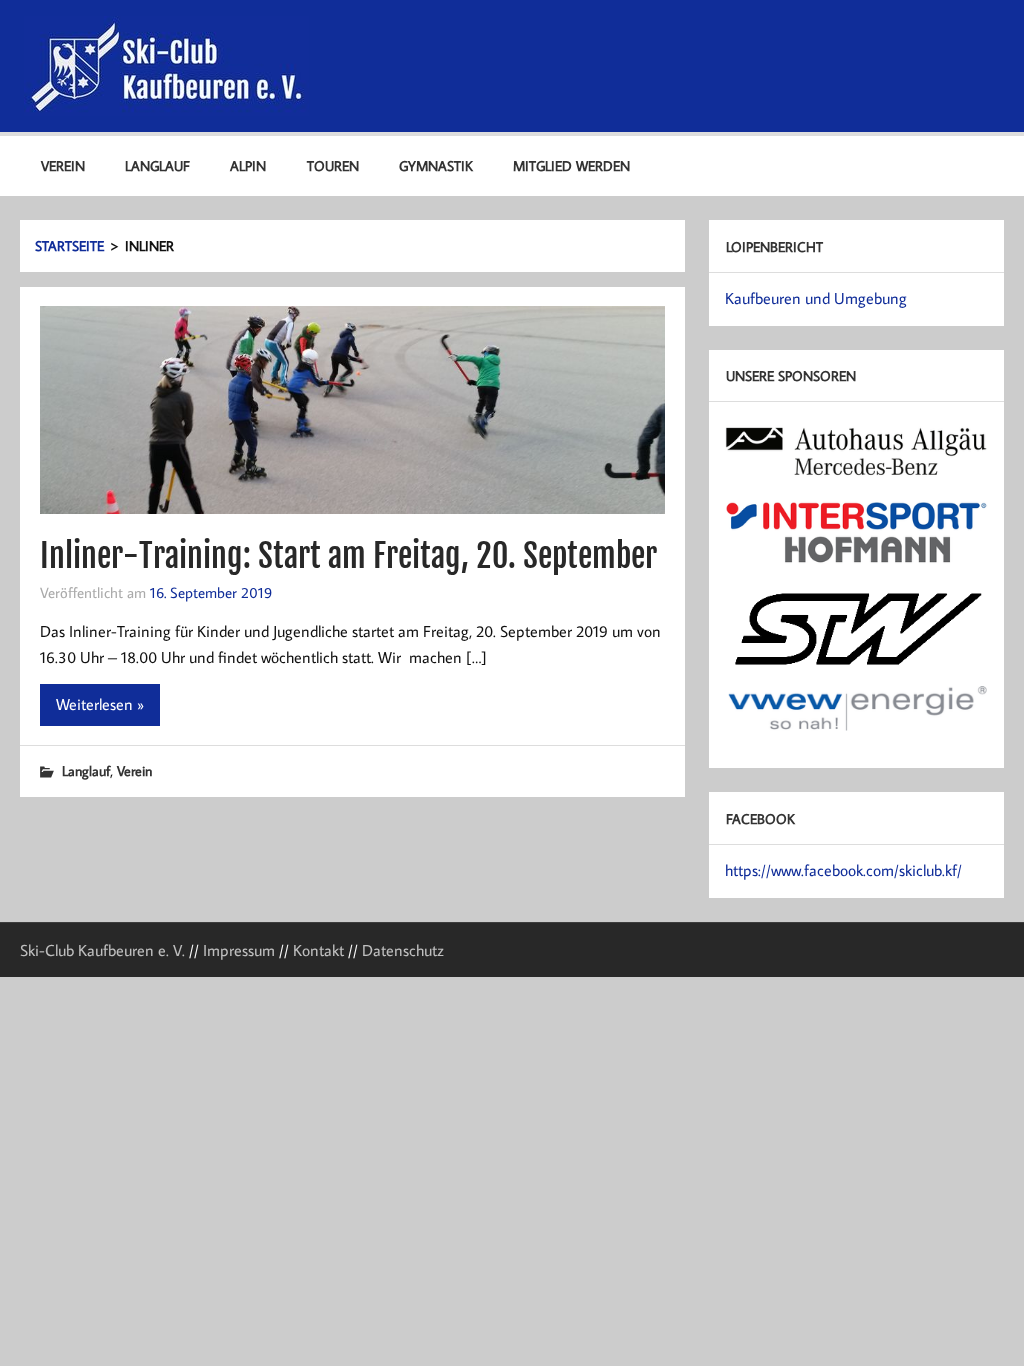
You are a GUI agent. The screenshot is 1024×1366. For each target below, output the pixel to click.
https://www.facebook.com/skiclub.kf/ (843, 870)
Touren (333, 165)
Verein (63, 165)
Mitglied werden (571, 165)
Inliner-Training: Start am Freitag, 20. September (348, 556)
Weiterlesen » (100, 704)
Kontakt (318, 950)
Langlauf (157, 165)
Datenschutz (403, 950)
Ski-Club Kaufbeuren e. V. (102, 950)
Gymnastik (436, 165)
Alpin (248, 165)
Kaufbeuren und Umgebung (816, 298)
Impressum (239, 950)
